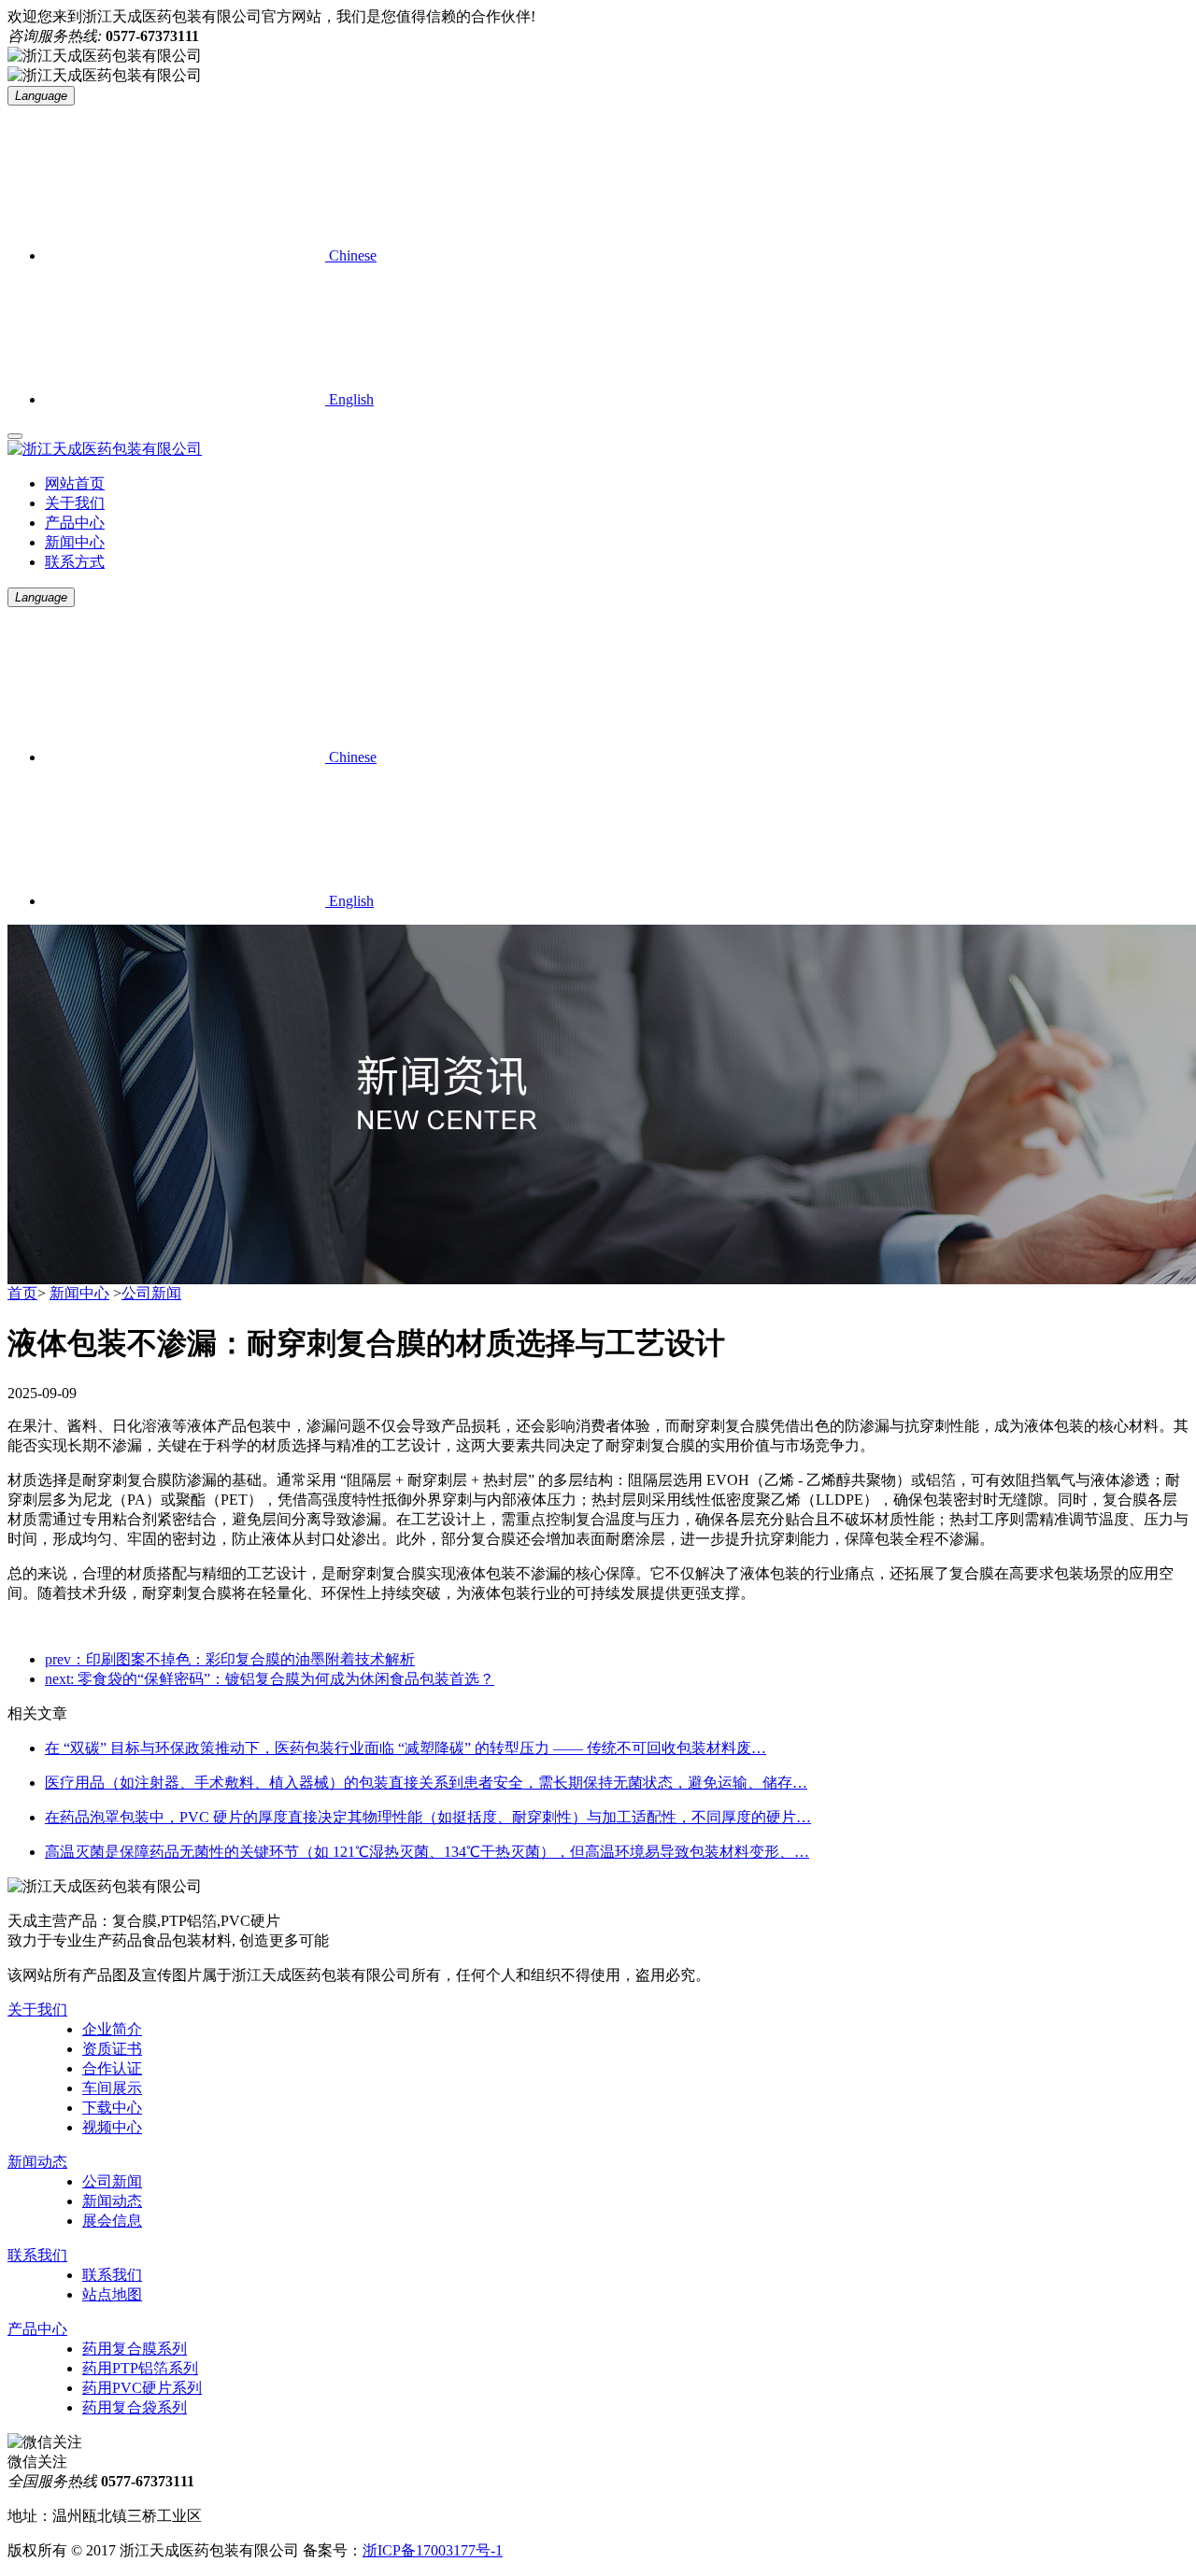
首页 (22, 1293)
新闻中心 (75, 542)
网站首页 (75, 483)
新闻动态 (37, 2162)
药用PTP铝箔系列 (140, 2368)
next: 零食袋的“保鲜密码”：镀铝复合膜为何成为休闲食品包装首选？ (270, 1679)
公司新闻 (151, 1293)
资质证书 (112, 2049)
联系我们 (37, 2255)
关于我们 (75, 503)
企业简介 (112, 2029)
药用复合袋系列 (135, 2407)
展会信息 (112, 2221)
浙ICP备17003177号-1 (433, 2550)
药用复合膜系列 (135, 2349)
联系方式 (75, 562)
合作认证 (112, 2068)
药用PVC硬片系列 (142, 2388)
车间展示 (112, 2088)
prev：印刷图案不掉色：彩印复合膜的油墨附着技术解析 (230, 1659)
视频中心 (112, 2127)
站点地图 (112, 2294)
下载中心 (112, 2108)
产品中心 (75, 523)
